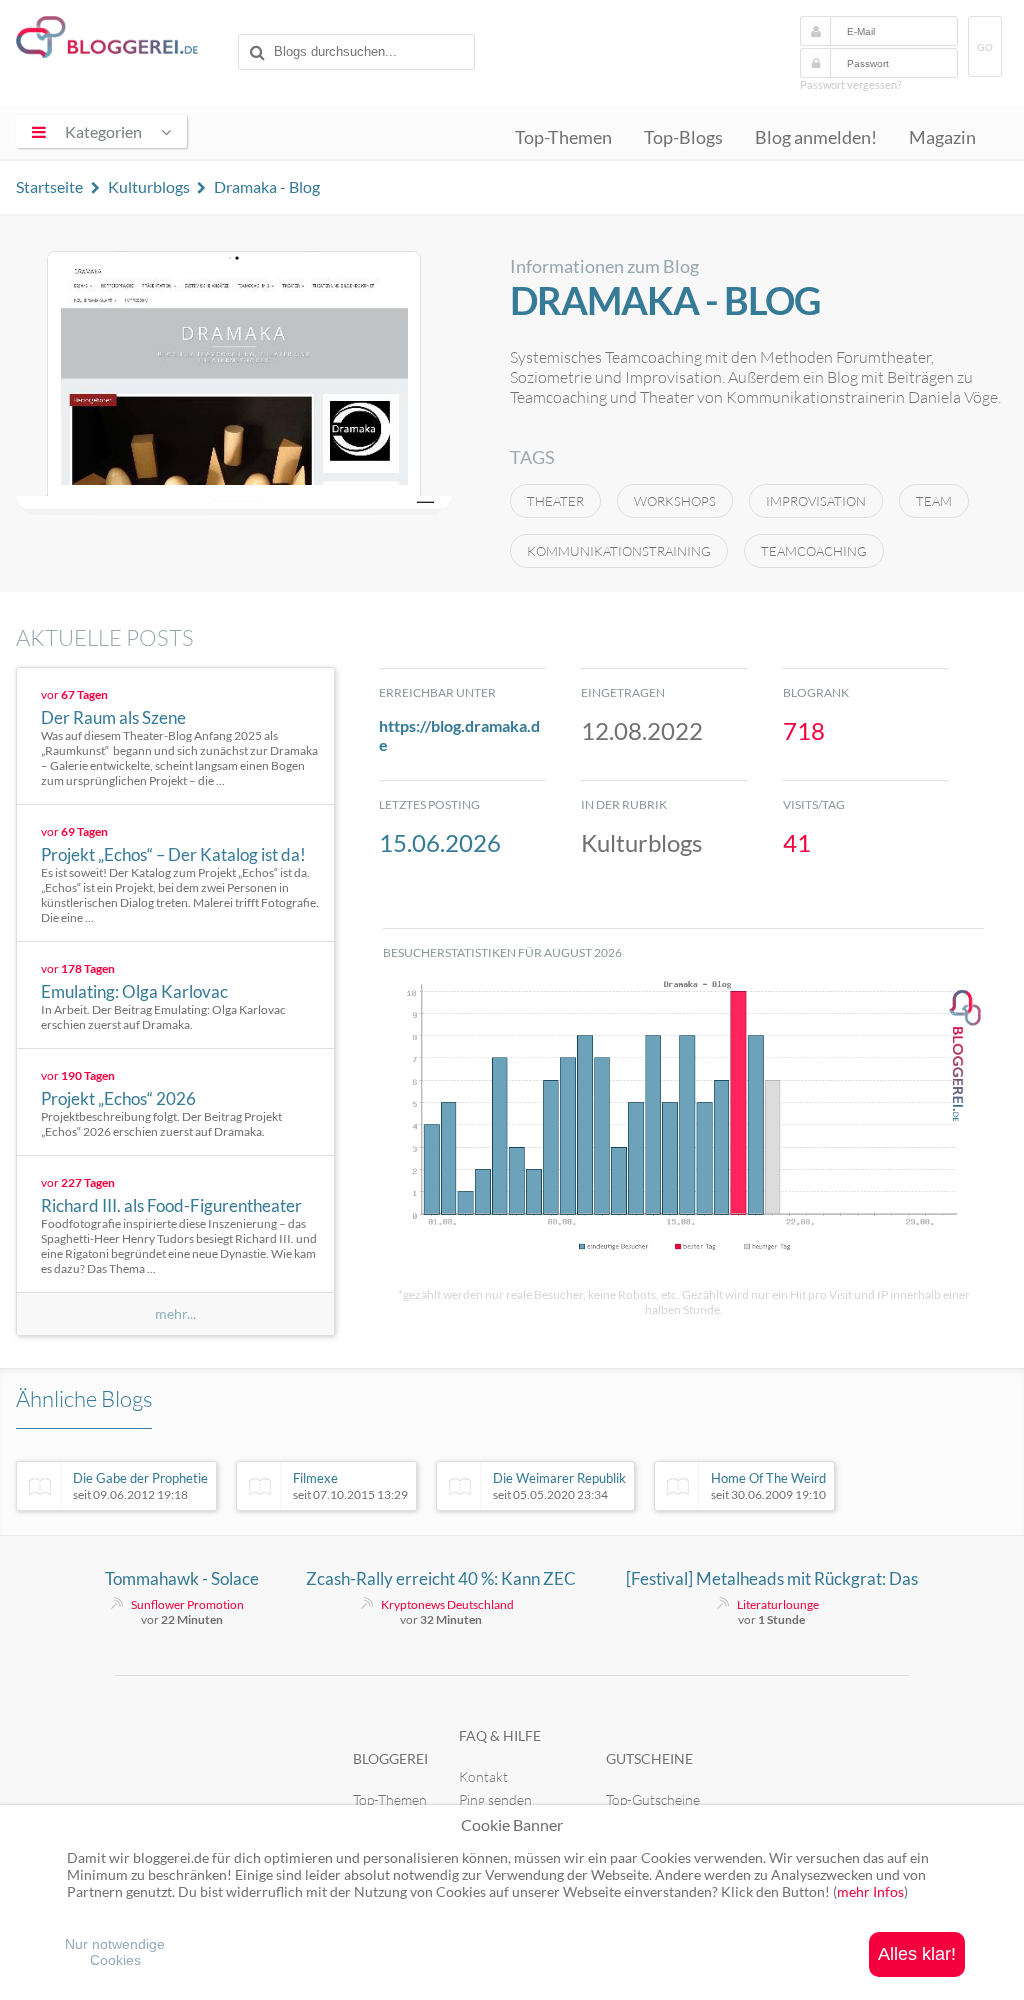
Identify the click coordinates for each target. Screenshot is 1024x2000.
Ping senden (495, 1799)
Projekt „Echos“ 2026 (118, 1098)
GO (985, 47)
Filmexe (350, 1486)
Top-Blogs (683, 137)
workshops (675, 501)
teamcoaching (814, 551)
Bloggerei (390, 1758)
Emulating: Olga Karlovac (134, 991)
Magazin (942, 137)
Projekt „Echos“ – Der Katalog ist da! (173, 854)
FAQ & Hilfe (500, 1735)
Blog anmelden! (816, 137)
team (934, 501)
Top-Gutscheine (653, 1799)
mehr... (175, 1314)
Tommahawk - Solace (182, 1578)
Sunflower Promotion (187, 1604)
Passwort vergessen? (850, 84)
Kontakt (483, 1776)
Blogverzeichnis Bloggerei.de (123, 41)
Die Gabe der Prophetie (140, 1486)
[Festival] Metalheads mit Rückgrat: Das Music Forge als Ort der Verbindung (772, 1579)
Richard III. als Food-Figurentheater (171, 1205)
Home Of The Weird (768, 1486)
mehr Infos (870, 1891)
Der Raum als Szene (113, 717)
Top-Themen (563, 137)
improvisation (816, 501)
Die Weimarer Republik (559, 1486)
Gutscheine (649, 1758)
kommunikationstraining (619, 551)
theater (555, 501)
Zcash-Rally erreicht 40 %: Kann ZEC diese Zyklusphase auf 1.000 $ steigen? (441, 1579)
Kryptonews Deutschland (447, 1604)
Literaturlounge (778, 1604)
